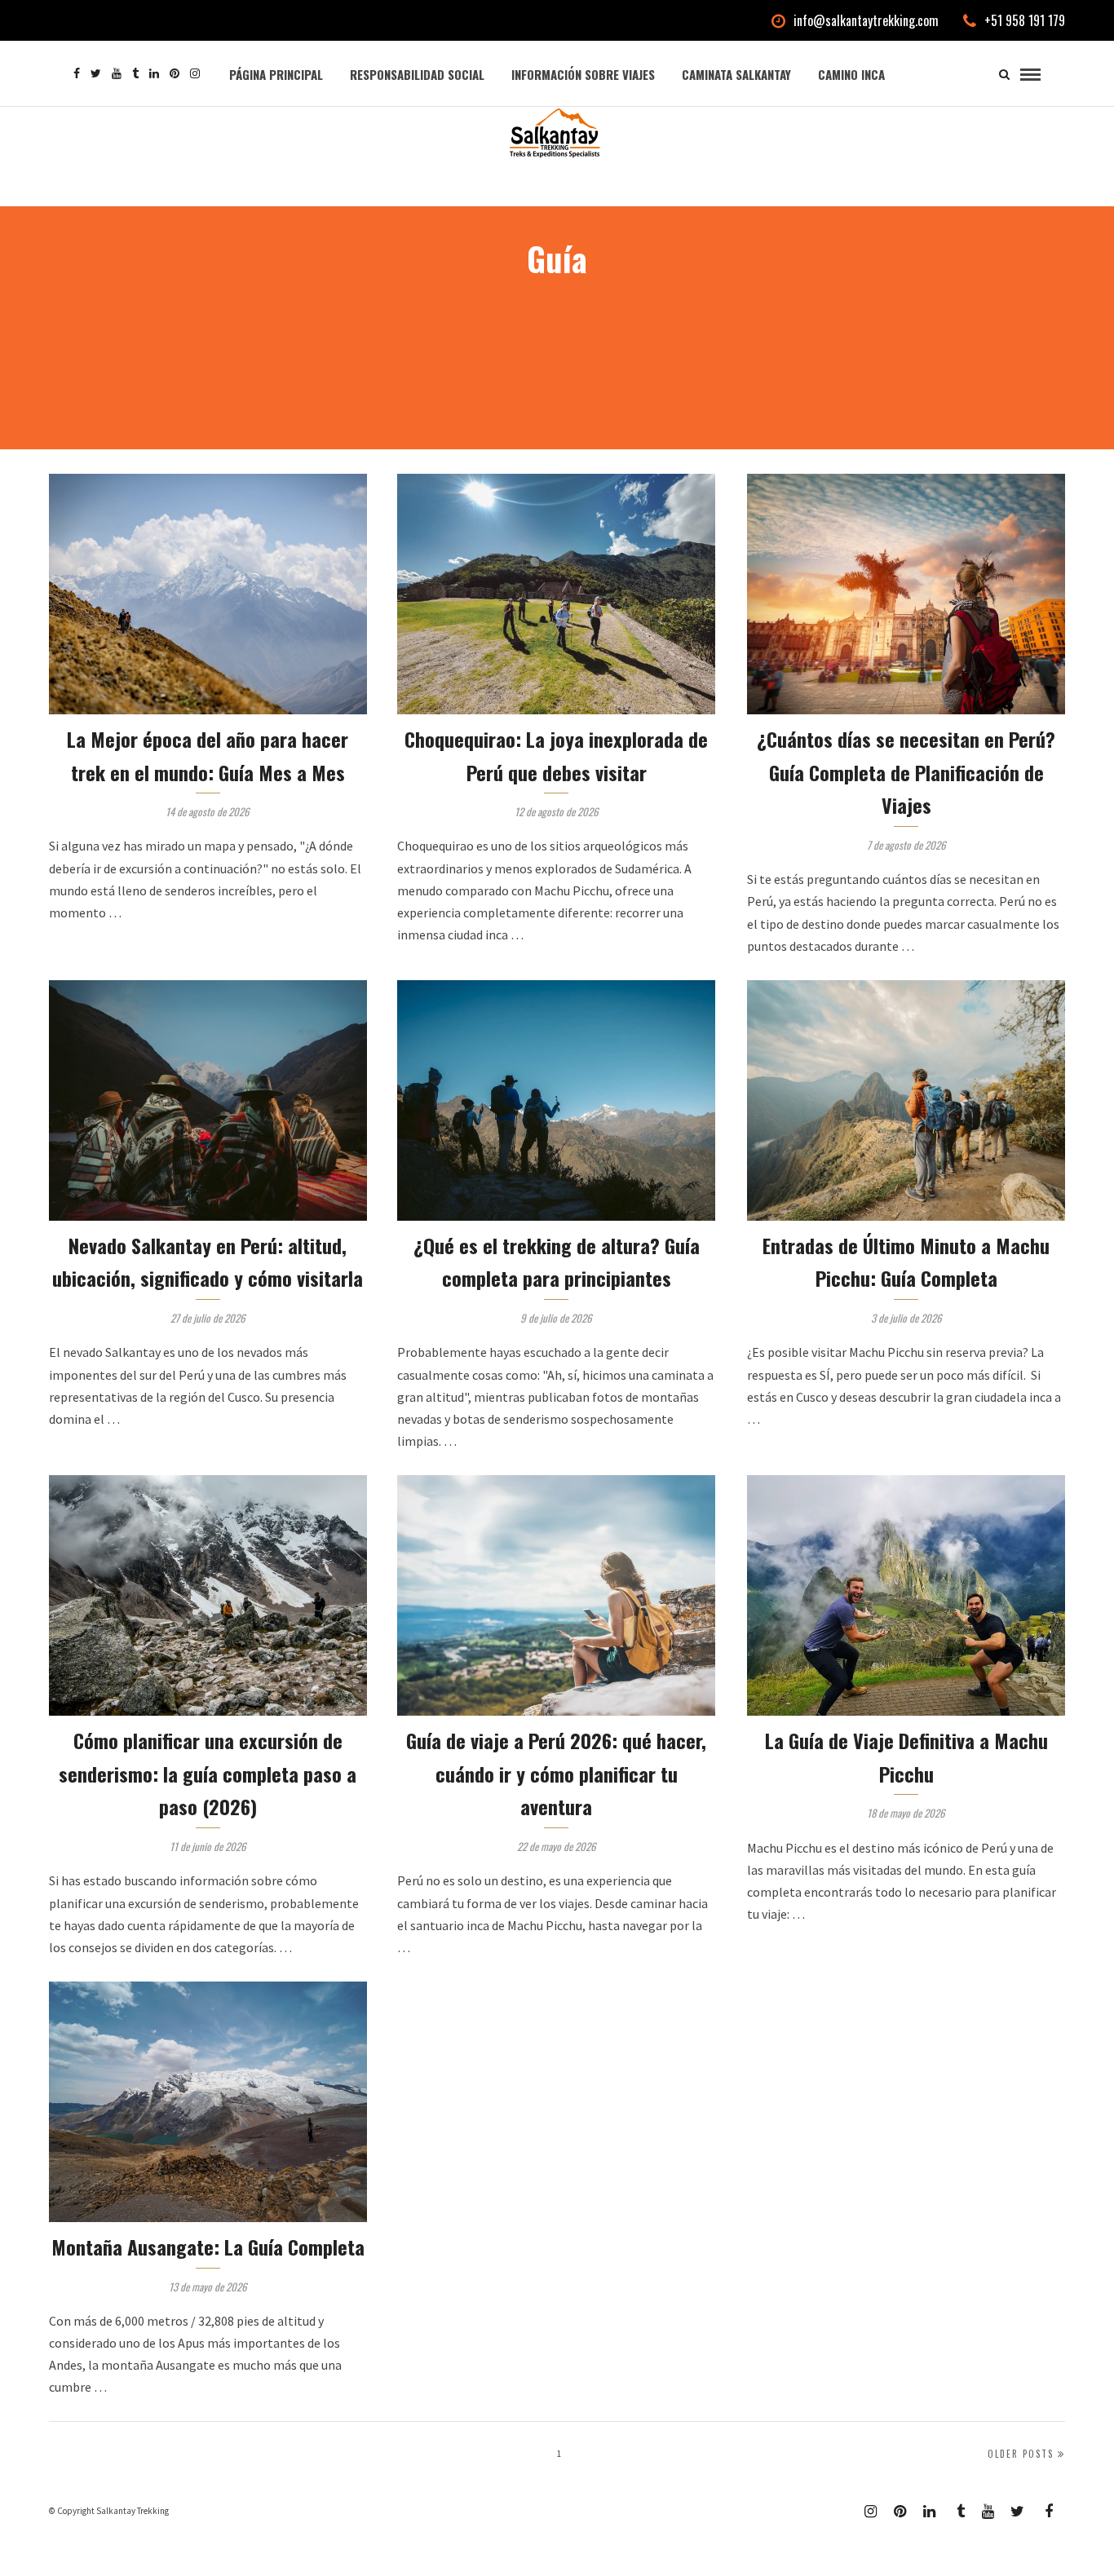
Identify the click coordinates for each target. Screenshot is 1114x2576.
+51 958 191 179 (1025, 20)
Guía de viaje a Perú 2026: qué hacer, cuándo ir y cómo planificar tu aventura (556, 1774)
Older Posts (1021, 2454)
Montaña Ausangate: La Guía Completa (208, 2247)
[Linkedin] (154, 73)
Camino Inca (851, 74)
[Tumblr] (135, 73)
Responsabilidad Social (417, 74)
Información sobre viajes (583, 74)
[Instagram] (195, 73)
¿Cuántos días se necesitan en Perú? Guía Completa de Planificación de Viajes (906, 772)
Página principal (276, 74)
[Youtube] (117, 73)
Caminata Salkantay (736, 74)
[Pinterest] (175, 73)
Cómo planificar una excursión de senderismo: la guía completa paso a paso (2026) (208, 1774)
